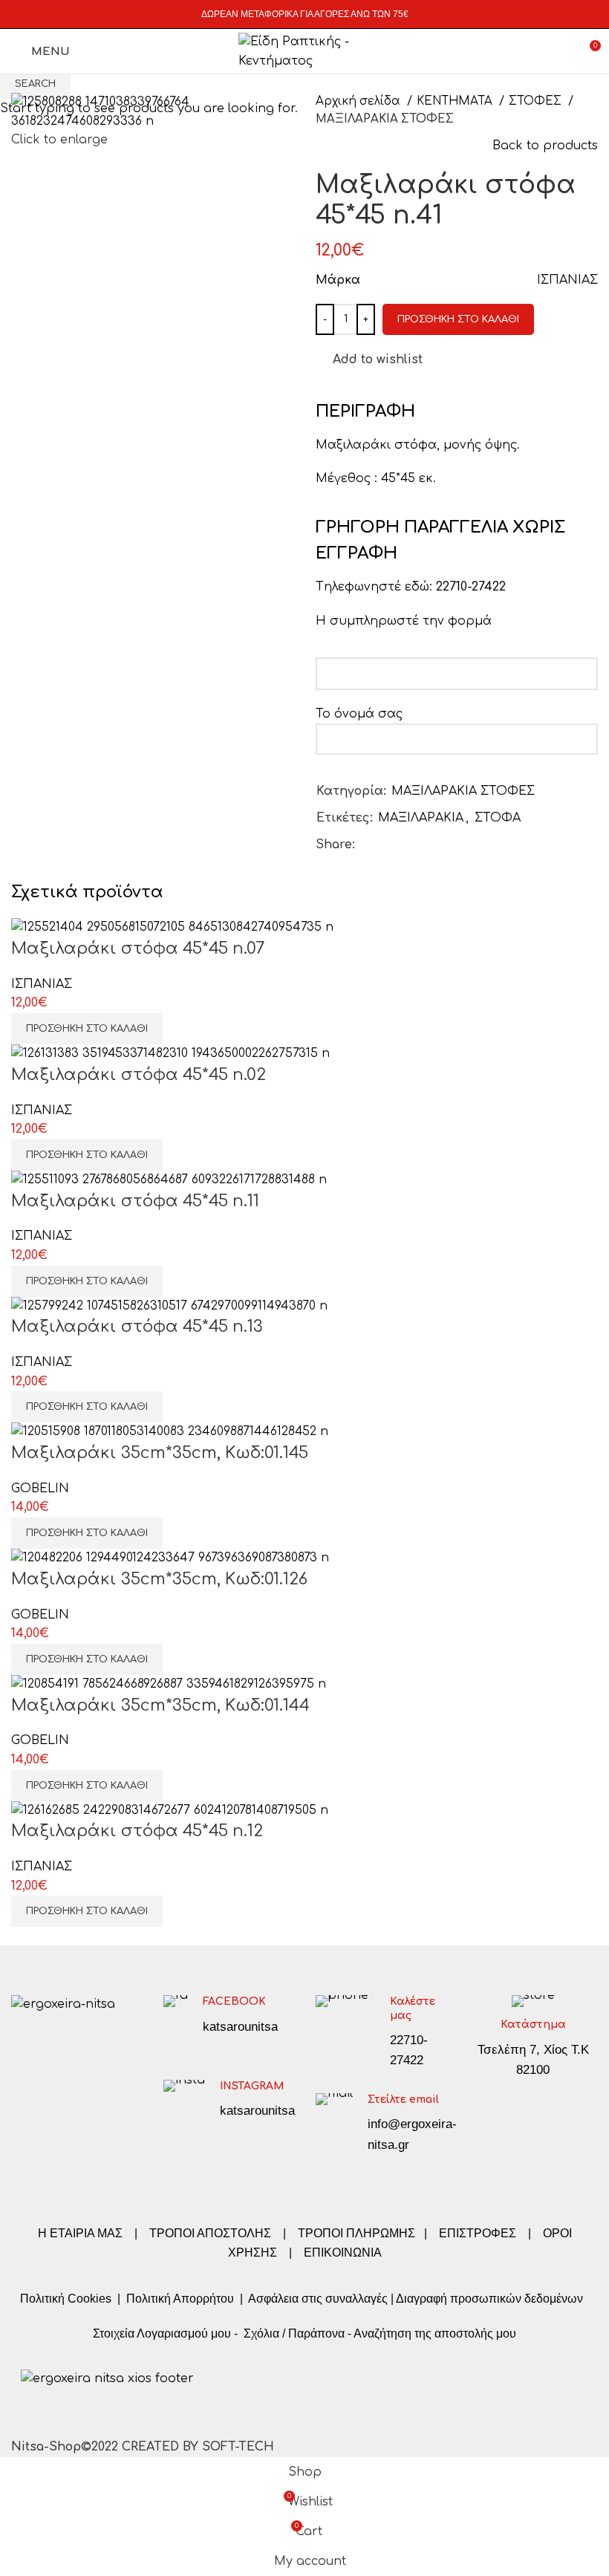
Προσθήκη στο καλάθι (458, 319)
